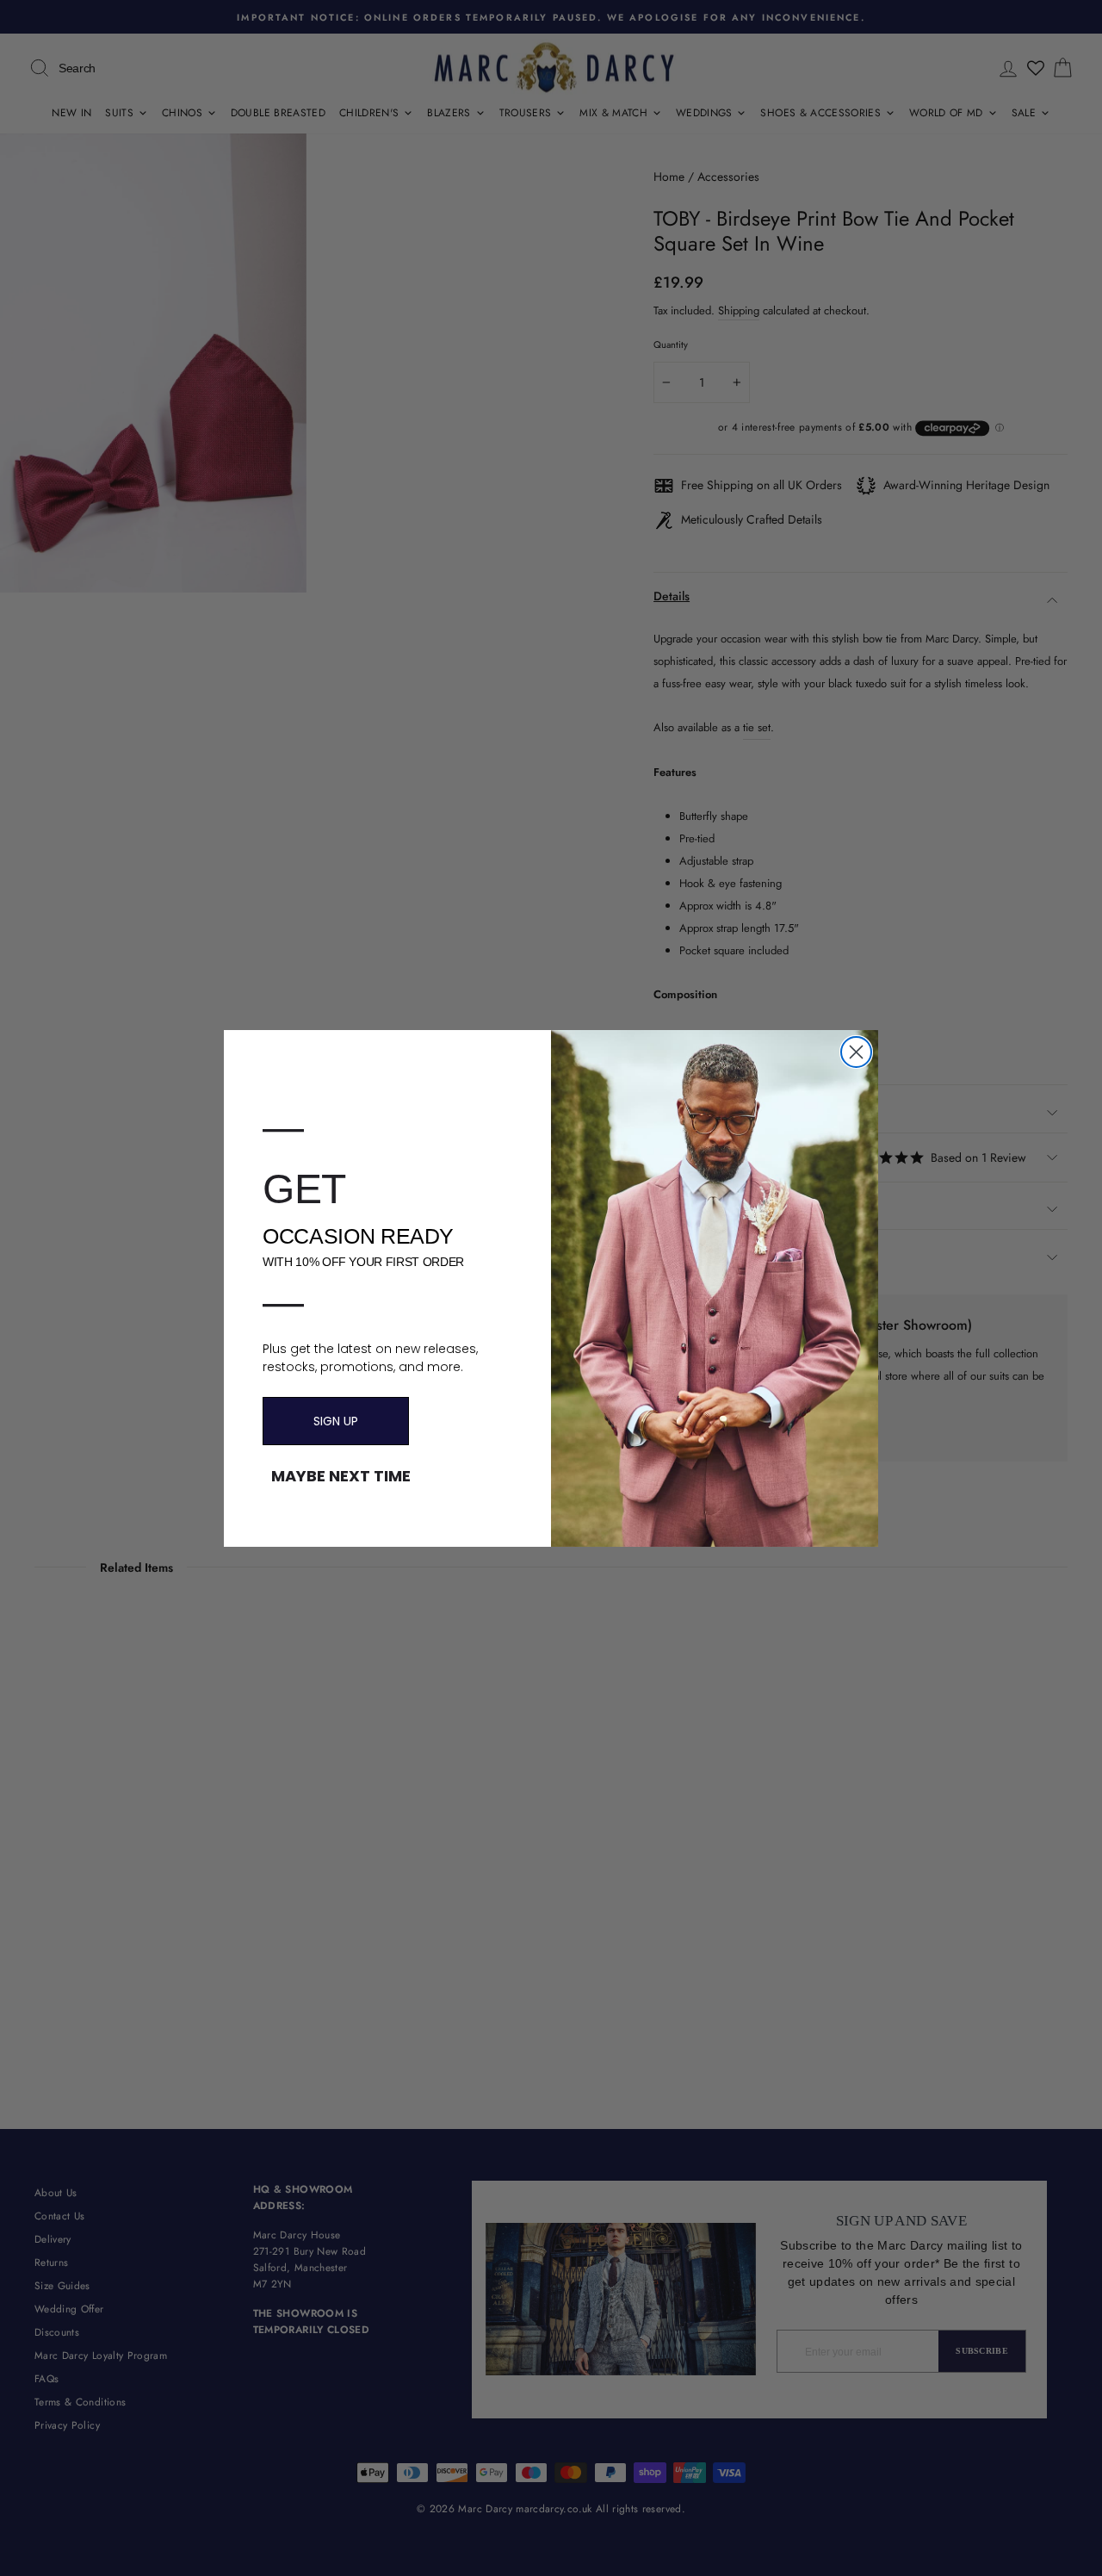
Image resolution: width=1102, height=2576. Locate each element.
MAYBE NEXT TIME (341, 1476)
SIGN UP (336, 1421)
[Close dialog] (856, 1052)
